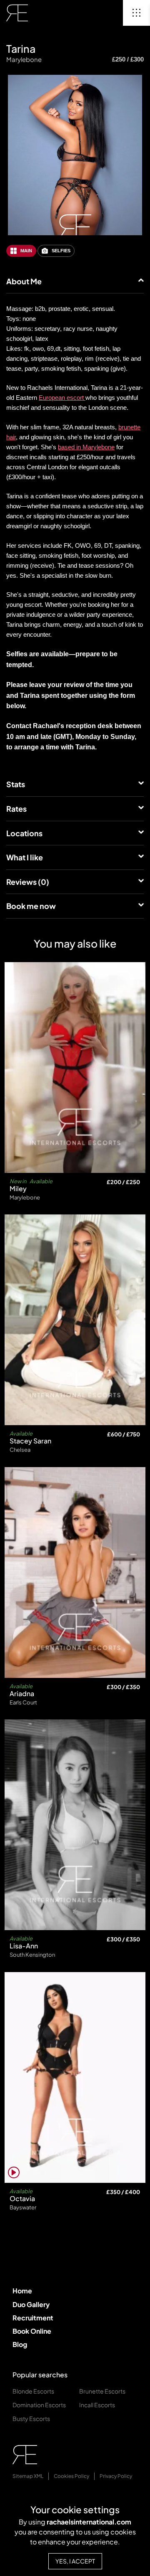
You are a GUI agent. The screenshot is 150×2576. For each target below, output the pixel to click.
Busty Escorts (31, 2418)
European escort (62, 398)
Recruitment (33, 2318)
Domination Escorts (39, 2405)
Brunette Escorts (102, 2391)
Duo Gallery (31, 2304)
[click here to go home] (17, 13)
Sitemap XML (28, 2476)
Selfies (61, 251)
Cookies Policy (71, 2476)
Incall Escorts (97, 2405)
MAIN (26, 251)
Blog (20, 2344)
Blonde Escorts (33, 2391)
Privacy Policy (116, 2476)
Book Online (32, 2331)
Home (22, 2291)
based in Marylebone (86, 447)
